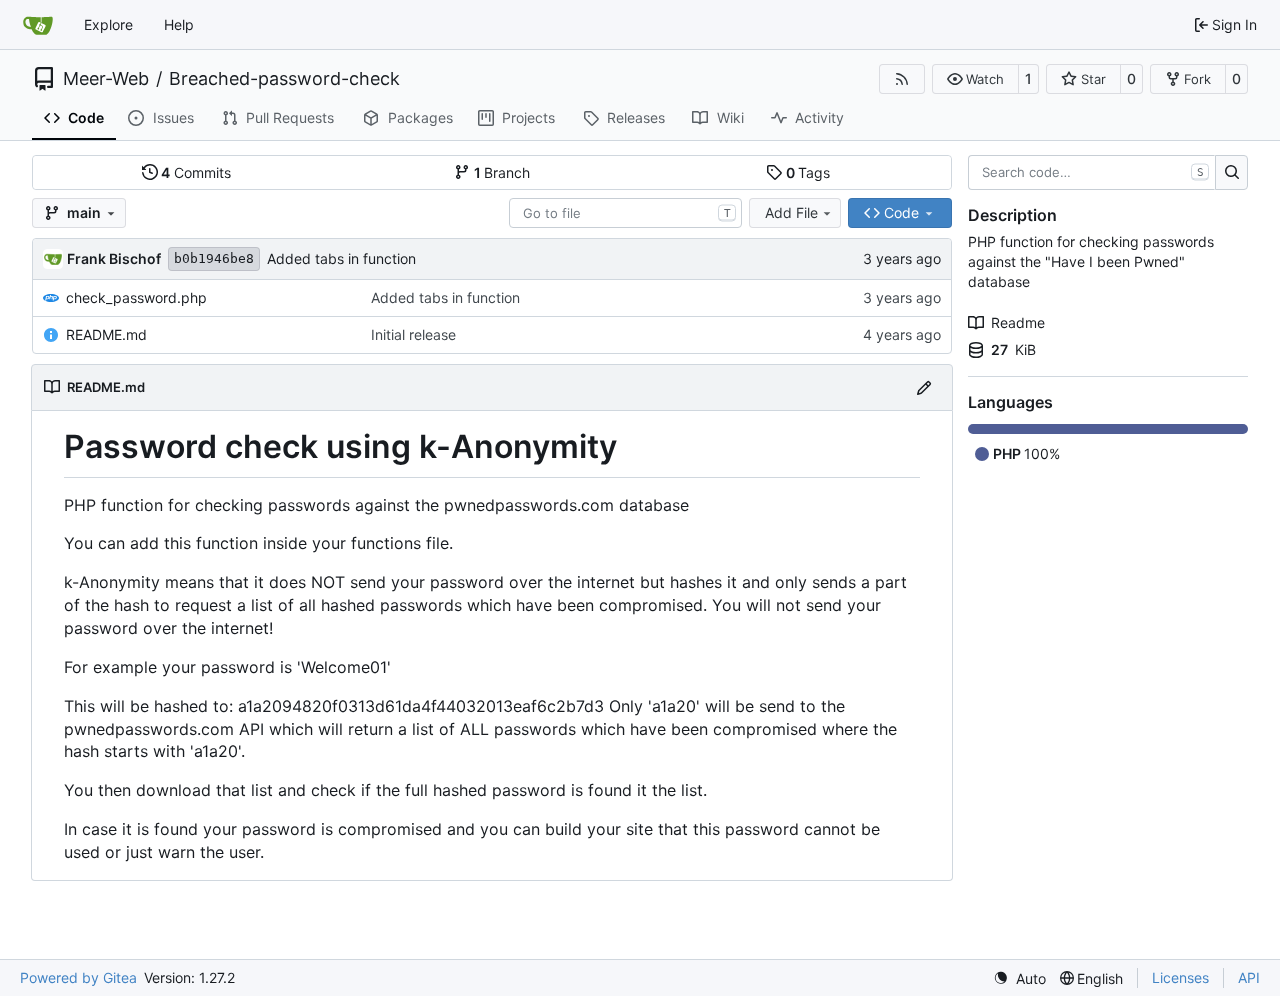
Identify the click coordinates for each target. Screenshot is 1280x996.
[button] (975, 79)
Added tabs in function (341, 258)
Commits (196, 172)
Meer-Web (106, 79)
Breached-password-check (284, 79)
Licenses (1180, 977)
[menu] (1019, 978)
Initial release (413, 334)
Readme (1018, 322)
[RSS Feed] (902, 79)
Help (179, 24)
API (1249, 977)
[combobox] (625, 213)
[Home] (38, 25)
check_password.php (136, 297)
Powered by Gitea (78, 977)
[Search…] (1231, 173)
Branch (502, 172)
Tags (808, 172)
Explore (108, 24)
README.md (106, 334)
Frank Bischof (114, 258)
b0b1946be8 (214, 258)
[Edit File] (924, 387)
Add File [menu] (791, 212)
